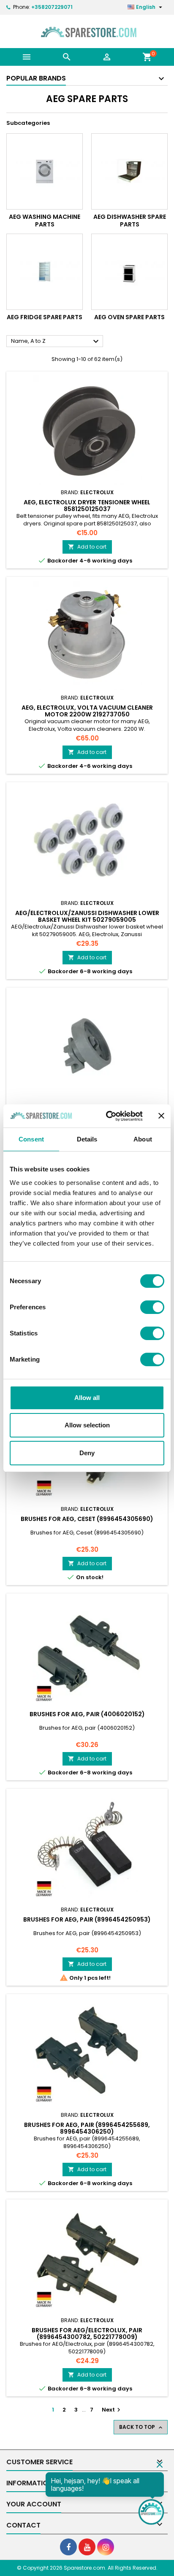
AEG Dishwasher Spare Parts (130, 221)
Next (112, 2410)
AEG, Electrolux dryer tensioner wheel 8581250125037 (87, 506)
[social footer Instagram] (106, 2547)
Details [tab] (87, 1139)
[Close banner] (161, 1116)
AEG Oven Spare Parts (129, 317)
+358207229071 (52, 7)
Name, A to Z (56, 342)
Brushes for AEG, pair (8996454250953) (87, 1919)
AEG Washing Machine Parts (45, 221)
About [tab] (143, 1139)
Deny (87, 1453)
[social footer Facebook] (68, 2547)
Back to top (141, 2427)
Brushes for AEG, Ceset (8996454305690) (87, 1519)
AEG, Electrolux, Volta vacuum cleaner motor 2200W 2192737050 (87, 711)
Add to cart (87, 547)
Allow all (87, 1398)
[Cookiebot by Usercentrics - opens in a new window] (108, 1116)
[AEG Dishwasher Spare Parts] (129, 171)
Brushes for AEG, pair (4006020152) (87, 1714)
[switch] (152, 1307)
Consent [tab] (31, 1139)
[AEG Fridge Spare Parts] (45, 272)
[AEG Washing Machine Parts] (45, 171)
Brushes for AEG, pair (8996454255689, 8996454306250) (87, 2128)
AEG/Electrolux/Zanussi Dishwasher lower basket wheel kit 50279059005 (87, 916)
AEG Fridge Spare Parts (45, 317)
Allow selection (87, 1425)
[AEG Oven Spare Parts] (129, 272)
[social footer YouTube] (87, 2547)
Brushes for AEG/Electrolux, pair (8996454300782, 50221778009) (87, 2334)
